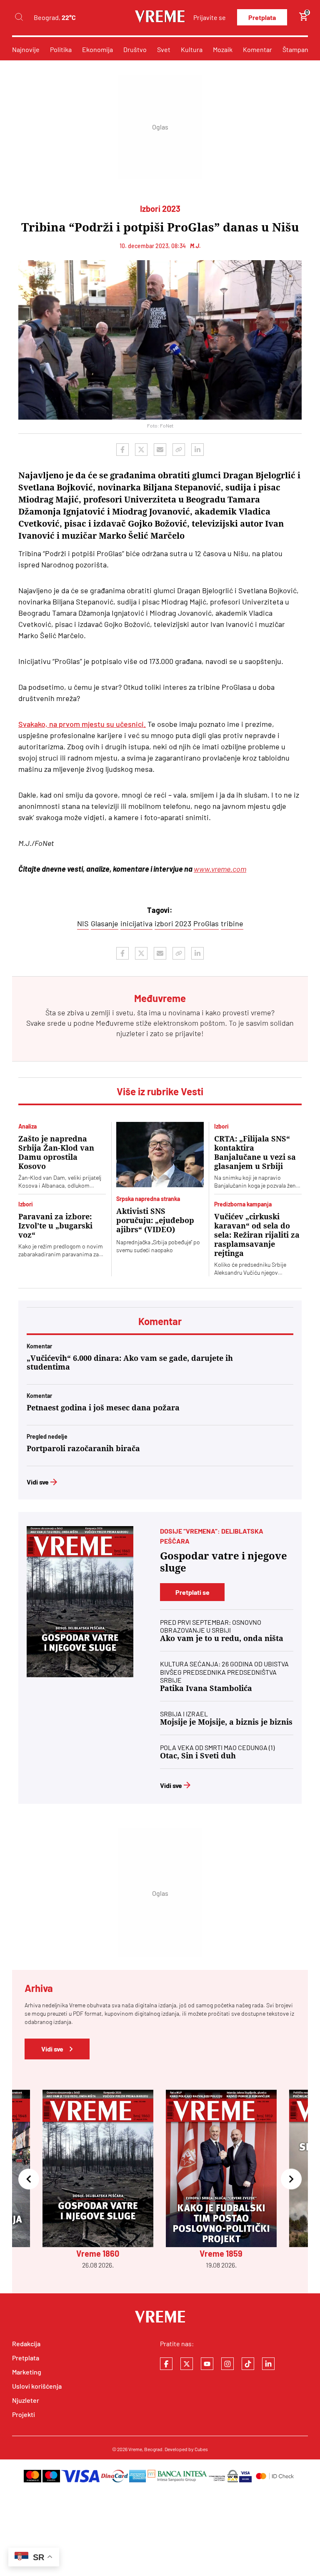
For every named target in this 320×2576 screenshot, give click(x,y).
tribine (232, 923)
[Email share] (160, 450)
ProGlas (206, 923)
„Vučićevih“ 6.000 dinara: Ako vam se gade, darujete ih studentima (130, 1363)
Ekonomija (97, 49)
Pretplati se (192, 1592)
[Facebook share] (122, 450)
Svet (164, 49)
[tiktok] (248, 2364)
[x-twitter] (187, 2364)
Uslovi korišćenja (37, 2386)
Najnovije (26, 49)
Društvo (135, 49)
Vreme (135, 2449)
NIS (83, 923)
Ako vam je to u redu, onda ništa (222, 1638)
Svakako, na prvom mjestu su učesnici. (82, 724)
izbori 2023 (173, 923)
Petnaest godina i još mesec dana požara (103, 1408)
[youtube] (207, 2364)
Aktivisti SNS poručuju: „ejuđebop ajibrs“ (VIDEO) (155, 1220)
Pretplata (262, 17)
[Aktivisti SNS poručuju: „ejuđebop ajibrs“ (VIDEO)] (160, 1155)
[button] (29, 2179)
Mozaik (223, 49)
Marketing (27, 2372)
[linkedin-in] (268, 2364)
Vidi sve (38, 1482)
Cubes (201, 2449)
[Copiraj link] (179, 450)
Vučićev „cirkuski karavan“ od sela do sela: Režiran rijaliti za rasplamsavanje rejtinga (257, 1235)
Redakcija (26, 2344)
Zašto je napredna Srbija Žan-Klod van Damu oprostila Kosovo (56, 1152)
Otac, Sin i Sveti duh (198, 1756)
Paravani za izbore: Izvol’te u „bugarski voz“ (55, 1226)
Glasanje (105, 923)
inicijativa (136, 923)
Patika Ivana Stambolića (206, 1688)
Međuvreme (115, 1023)
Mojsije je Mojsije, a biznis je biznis (226, 1722)
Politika (61, 49)
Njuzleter (26, 2400)
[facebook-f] (166, 2364)
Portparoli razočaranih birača (83, 1448)
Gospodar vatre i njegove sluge (224, 1562)
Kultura (192, 49)
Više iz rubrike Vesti (160, 1091)
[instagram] (227, 2364)
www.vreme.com (220, 869)
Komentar (257, 49)
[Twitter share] (141, 450)
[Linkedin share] (197, 450)
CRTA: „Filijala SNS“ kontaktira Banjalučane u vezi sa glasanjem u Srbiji (255, 1152)
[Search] (19, 17)
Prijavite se (210, 17)
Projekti (24, 2414)
